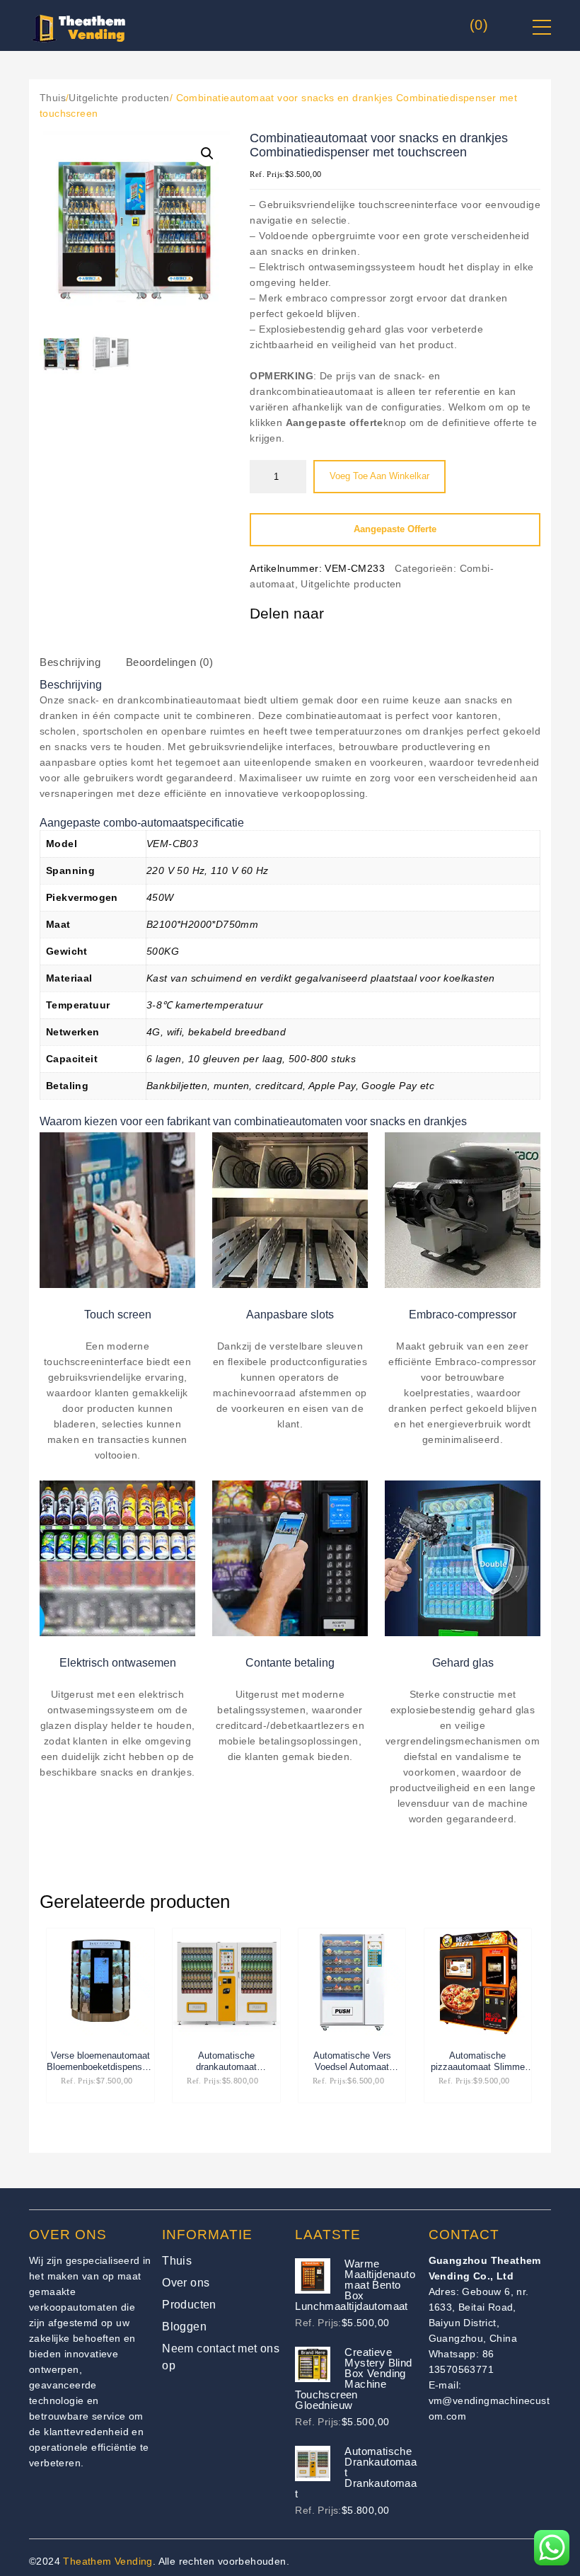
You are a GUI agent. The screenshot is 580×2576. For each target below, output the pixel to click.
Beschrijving (70, 662)
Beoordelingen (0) (170, 662)
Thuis (53, 98)
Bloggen (184, 2327)
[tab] (83, 667)
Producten (189, 2305)
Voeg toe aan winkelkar (379, 476)
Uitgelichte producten (119, 98)
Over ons (186, 2283)
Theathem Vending (108, 2561)
